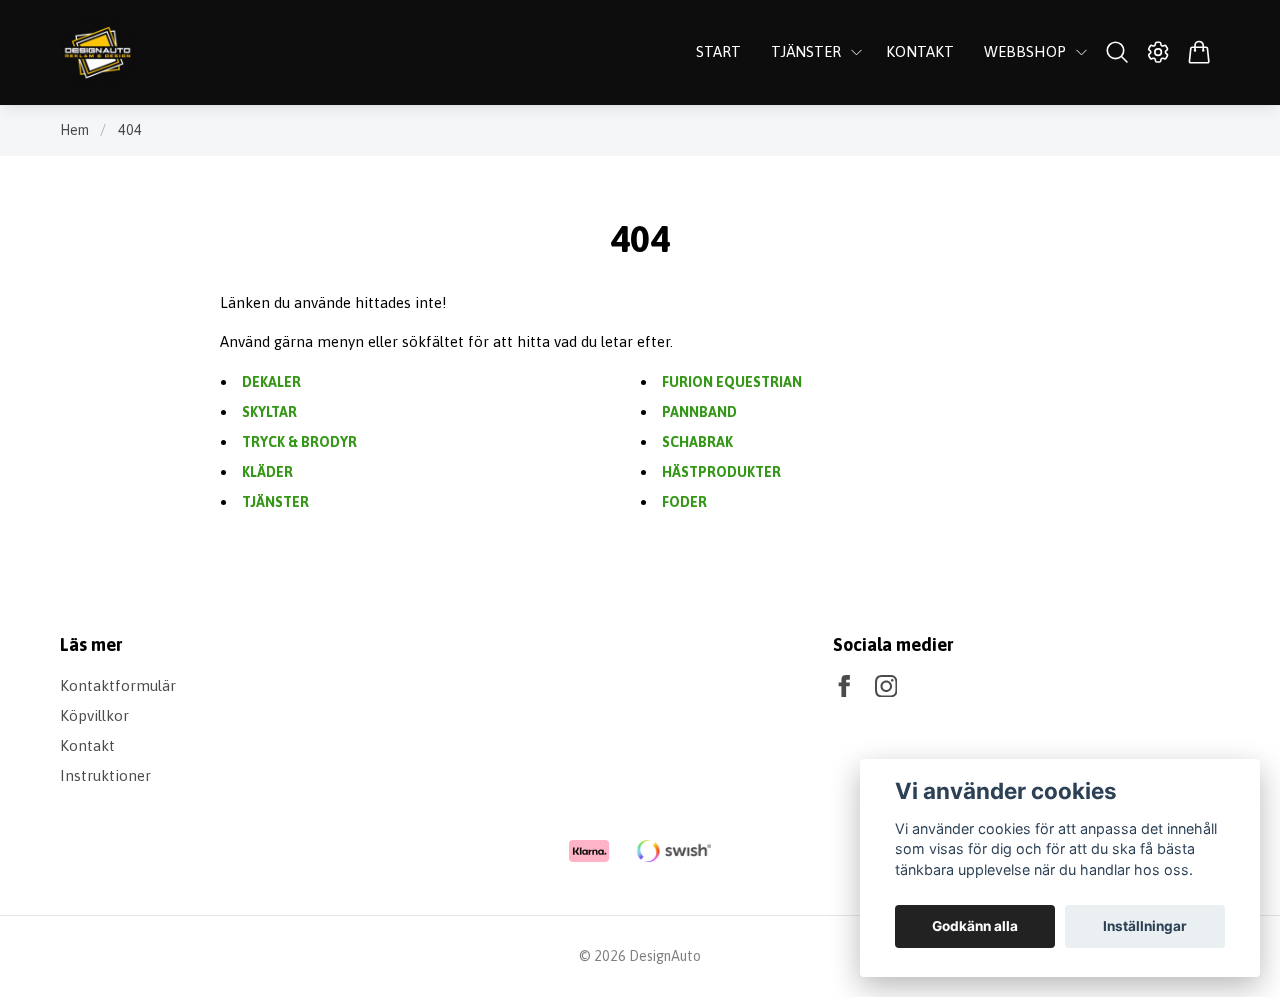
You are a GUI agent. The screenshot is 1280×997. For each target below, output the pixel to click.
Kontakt (87, 745)
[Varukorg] (1199, 52)
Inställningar (1145, 926)
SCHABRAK (697, 442)
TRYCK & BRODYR (299, 442)
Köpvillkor (94, 715)
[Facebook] (844, 686)
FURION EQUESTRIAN (732, 382)
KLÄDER (267, 472)
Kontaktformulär (118, 685)
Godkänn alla (975, 926)
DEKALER (271, 382)
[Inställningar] (1158, 52)
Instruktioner (105, 775)
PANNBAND (699, 412)
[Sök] (1116, 52)
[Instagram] (886, 686)
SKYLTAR (269, 412)
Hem (74, 130)
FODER (684, 502)
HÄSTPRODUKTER (721, 472)
